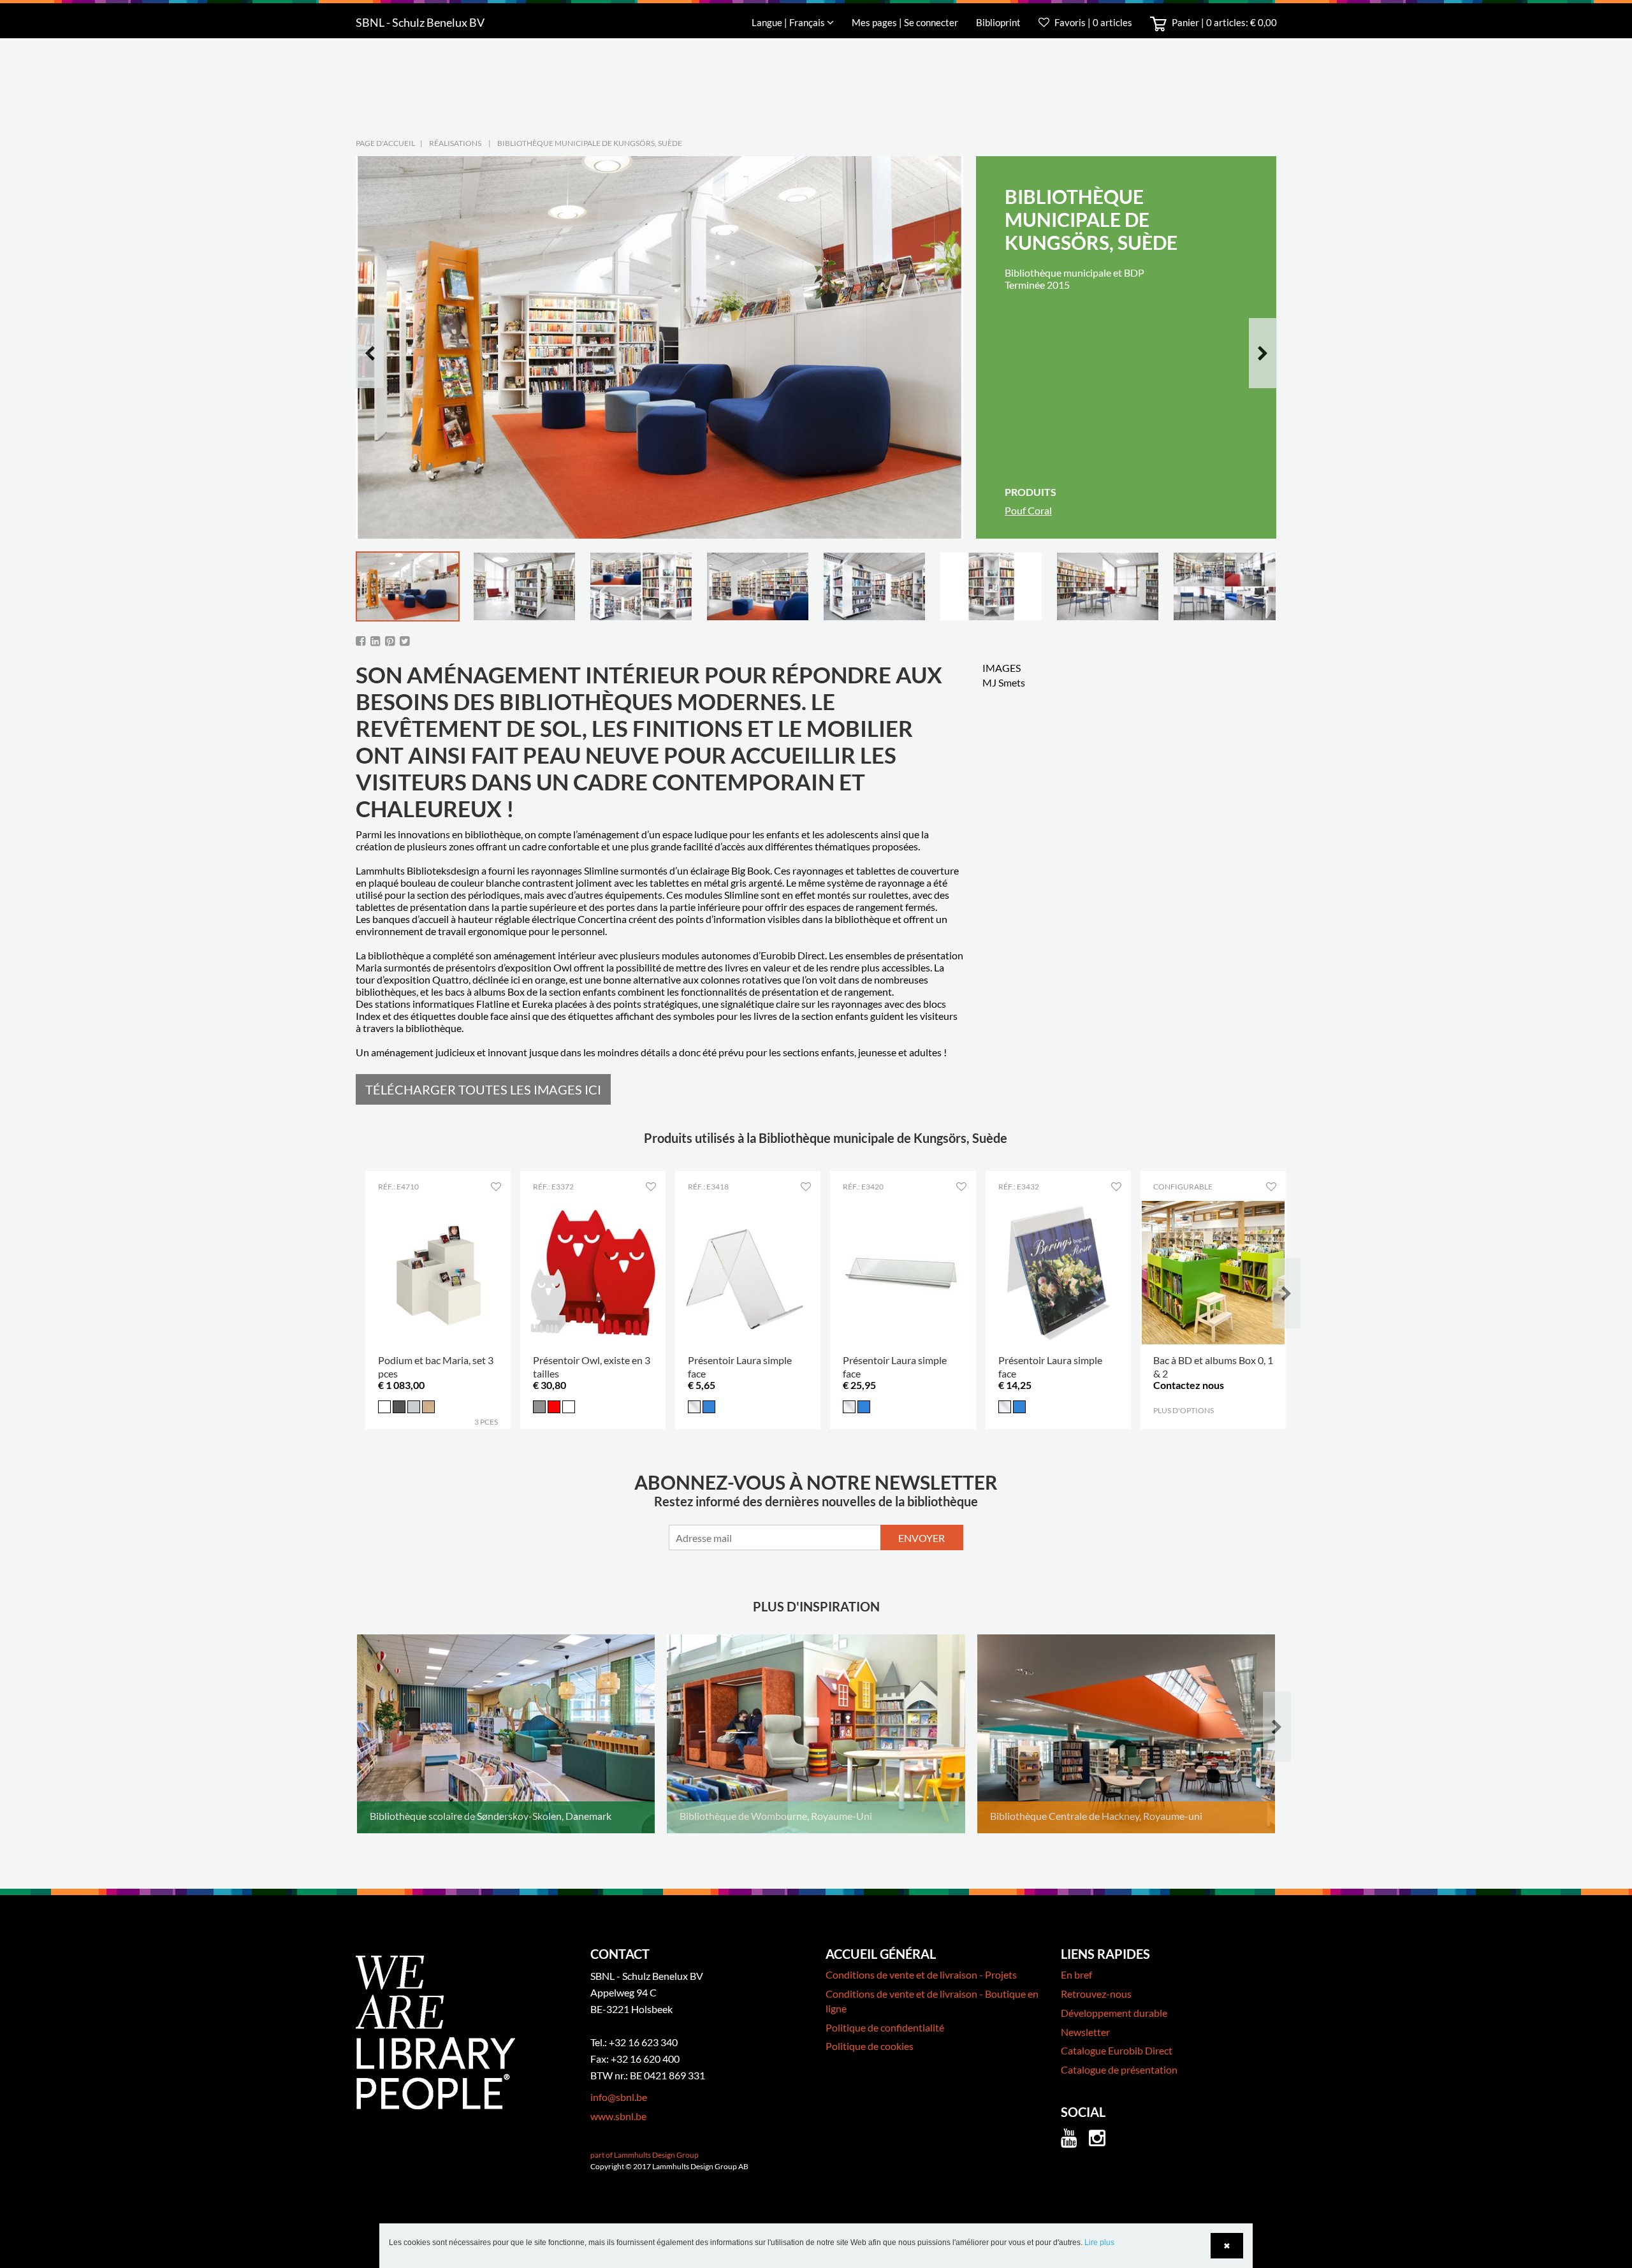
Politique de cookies (870, 2046)
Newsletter (1085, 2032)
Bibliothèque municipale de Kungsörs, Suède (590, 143)
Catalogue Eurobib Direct (1117, 2050)
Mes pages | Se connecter (906, 22)
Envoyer (922, 1538)
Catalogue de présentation (1119, 2069)
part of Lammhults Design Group (645, 2155)
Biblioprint (998, 22)
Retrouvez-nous (1096, 1994)
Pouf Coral (1028, 510)
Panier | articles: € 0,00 (1223, 22)
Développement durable (1114, 2013)
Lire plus (1099, 2243)
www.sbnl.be (618, 2116)
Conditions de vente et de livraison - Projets (921, 1974)
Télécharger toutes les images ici (483, 1089)
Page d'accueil (385, 143)
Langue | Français (789, 22)
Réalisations (455, 143)
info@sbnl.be (619, 2097)
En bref (1076, 1974)
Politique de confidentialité (885, 2027)
